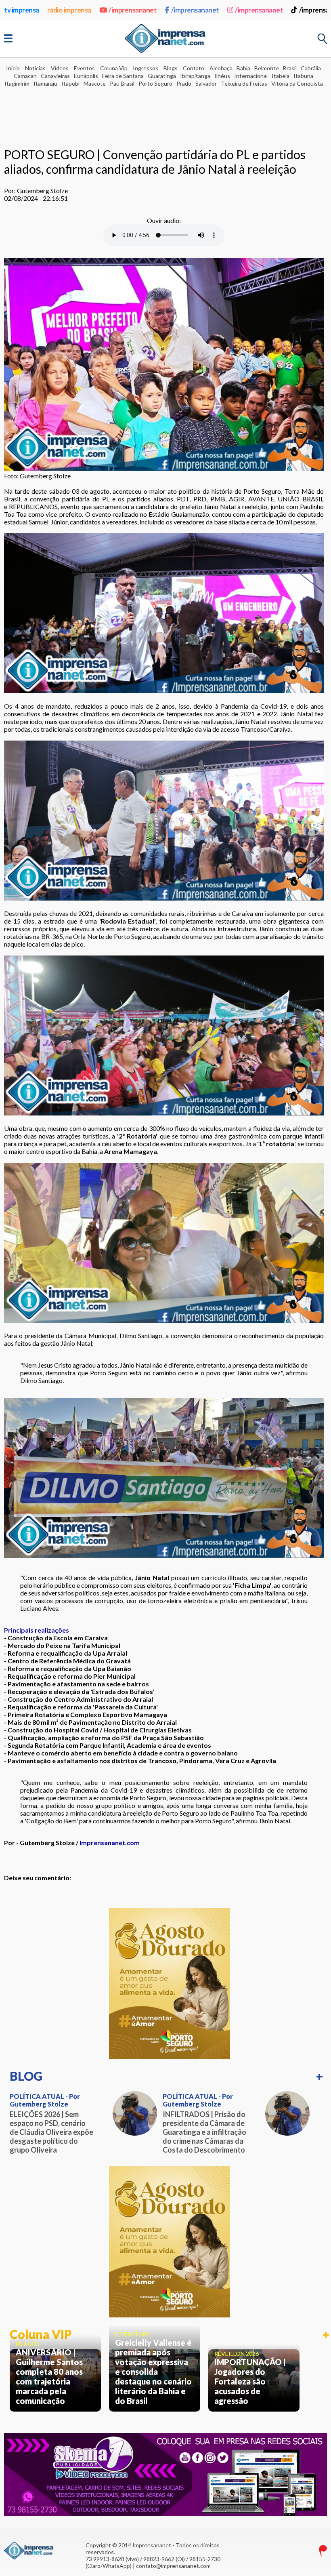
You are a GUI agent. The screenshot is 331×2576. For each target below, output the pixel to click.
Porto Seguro (155, 83)
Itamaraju (45, 83)
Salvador (206, 83)
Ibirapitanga (195, 76)
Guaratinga (162, 76)
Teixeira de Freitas (244, 83)
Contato (194, 68)
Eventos (84, 68)
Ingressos (146, 68)
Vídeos (60, 68)
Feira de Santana (123, 76)
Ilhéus (222, 76)
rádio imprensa (69, 10)
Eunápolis (86, 76)
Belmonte (267, 68)
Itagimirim (17, 83)
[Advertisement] (165, 111)
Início (13, 68)
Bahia (243, 68)
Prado (184, 83)
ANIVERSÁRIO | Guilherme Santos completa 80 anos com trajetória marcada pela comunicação (49, 2376)
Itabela (281, 76)
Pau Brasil (122, 83)
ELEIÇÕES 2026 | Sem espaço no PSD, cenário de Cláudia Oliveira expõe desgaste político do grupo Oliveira (51, 2132)
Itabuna (303, 76)
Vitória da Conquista (297, 83)
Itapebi (70, 83)
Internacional (251, 76)
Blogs (171, 68)
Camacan (25, 76)
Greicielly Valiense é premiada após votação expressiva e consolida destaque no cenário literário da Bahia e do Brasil (153, 2372)
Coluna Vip (114, 68)
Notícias (35, 68)
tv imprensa (22, 10)
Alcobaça (221, 68)
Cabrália (311, 68)
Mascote (95, 83)
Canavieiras (55, 76)
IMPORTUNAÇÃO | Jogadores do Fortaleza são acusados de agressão (250, 2381)
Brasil (290, 68)
